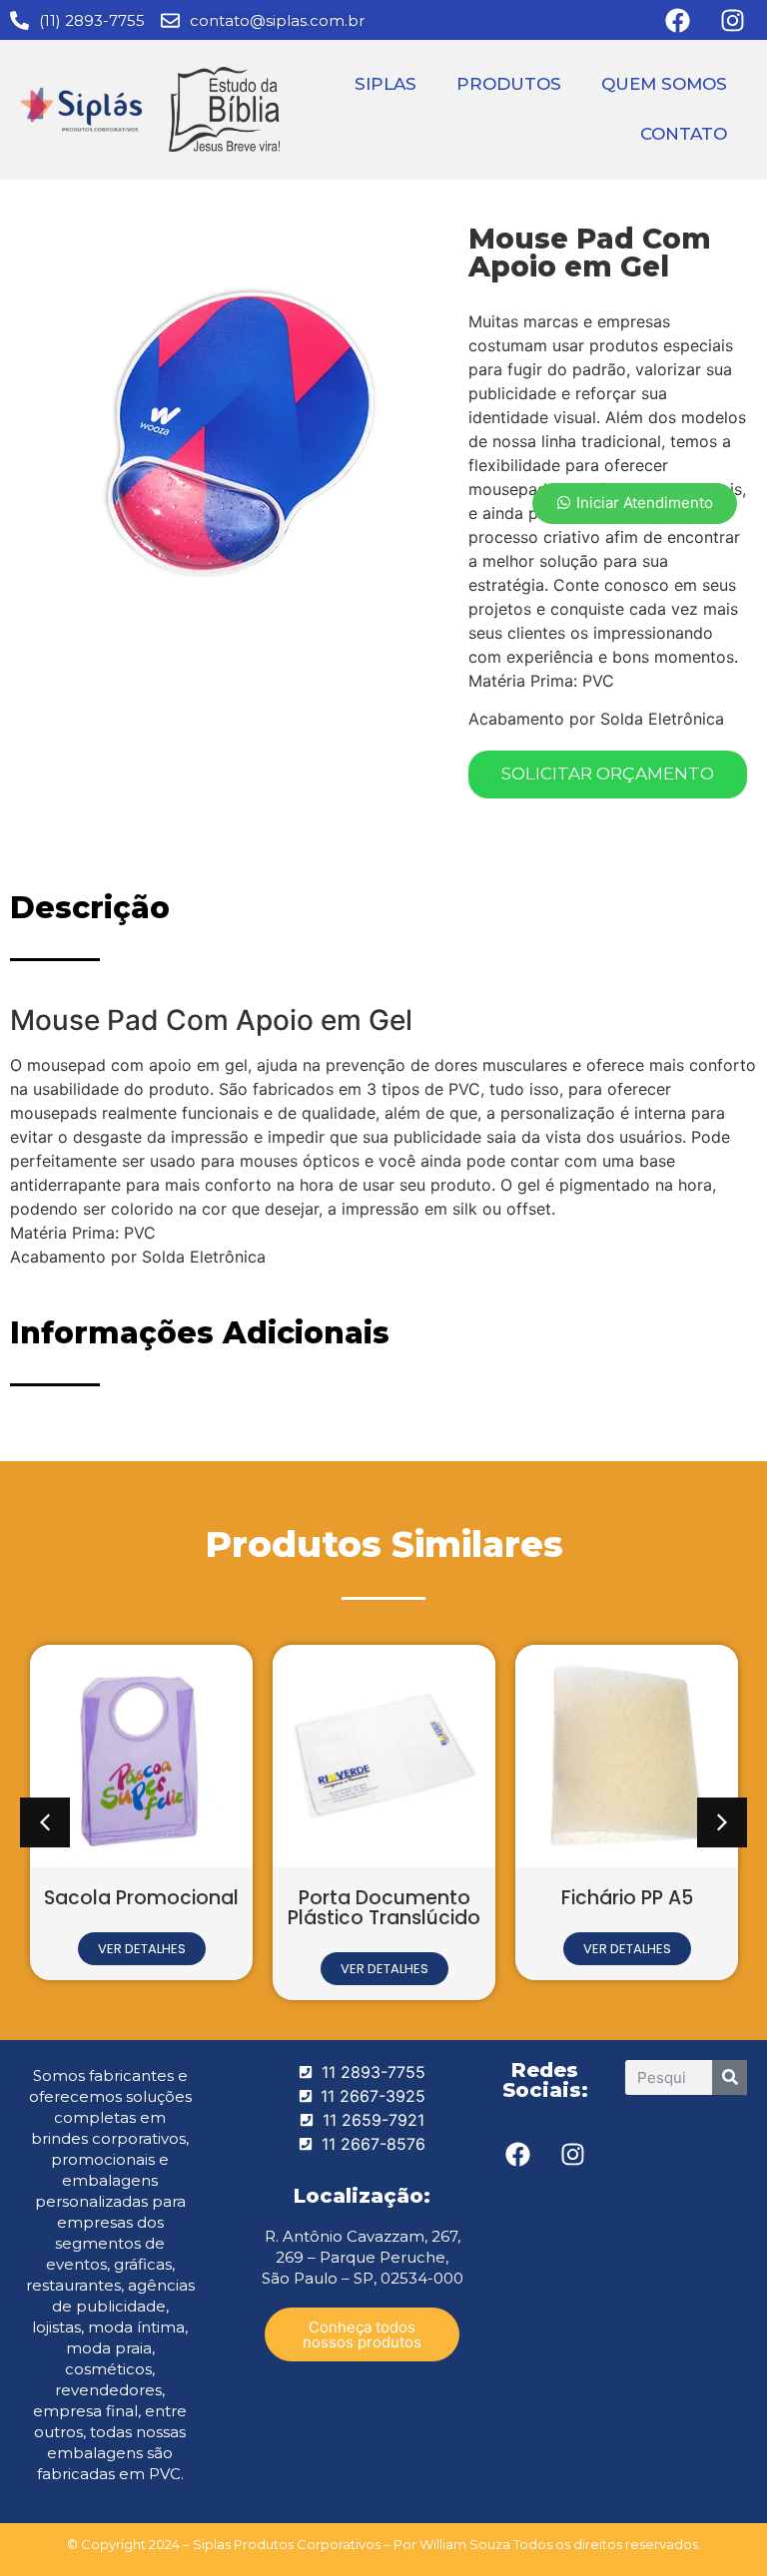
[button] (45, 1822)
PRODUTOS (509, 84)
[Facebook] (517, 2155)
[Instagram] (572, 2155)
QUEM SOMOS (664, 84)
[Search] (730, 2077)
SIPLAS (385, 84)
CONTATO (684, 134)
